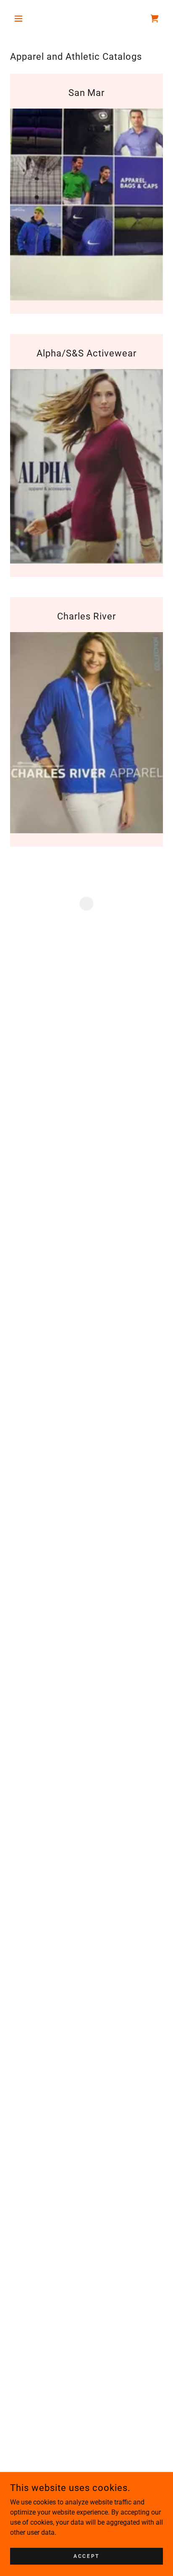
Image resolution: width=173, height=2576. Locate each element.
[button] (22, 19)
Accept (86, 2556)
